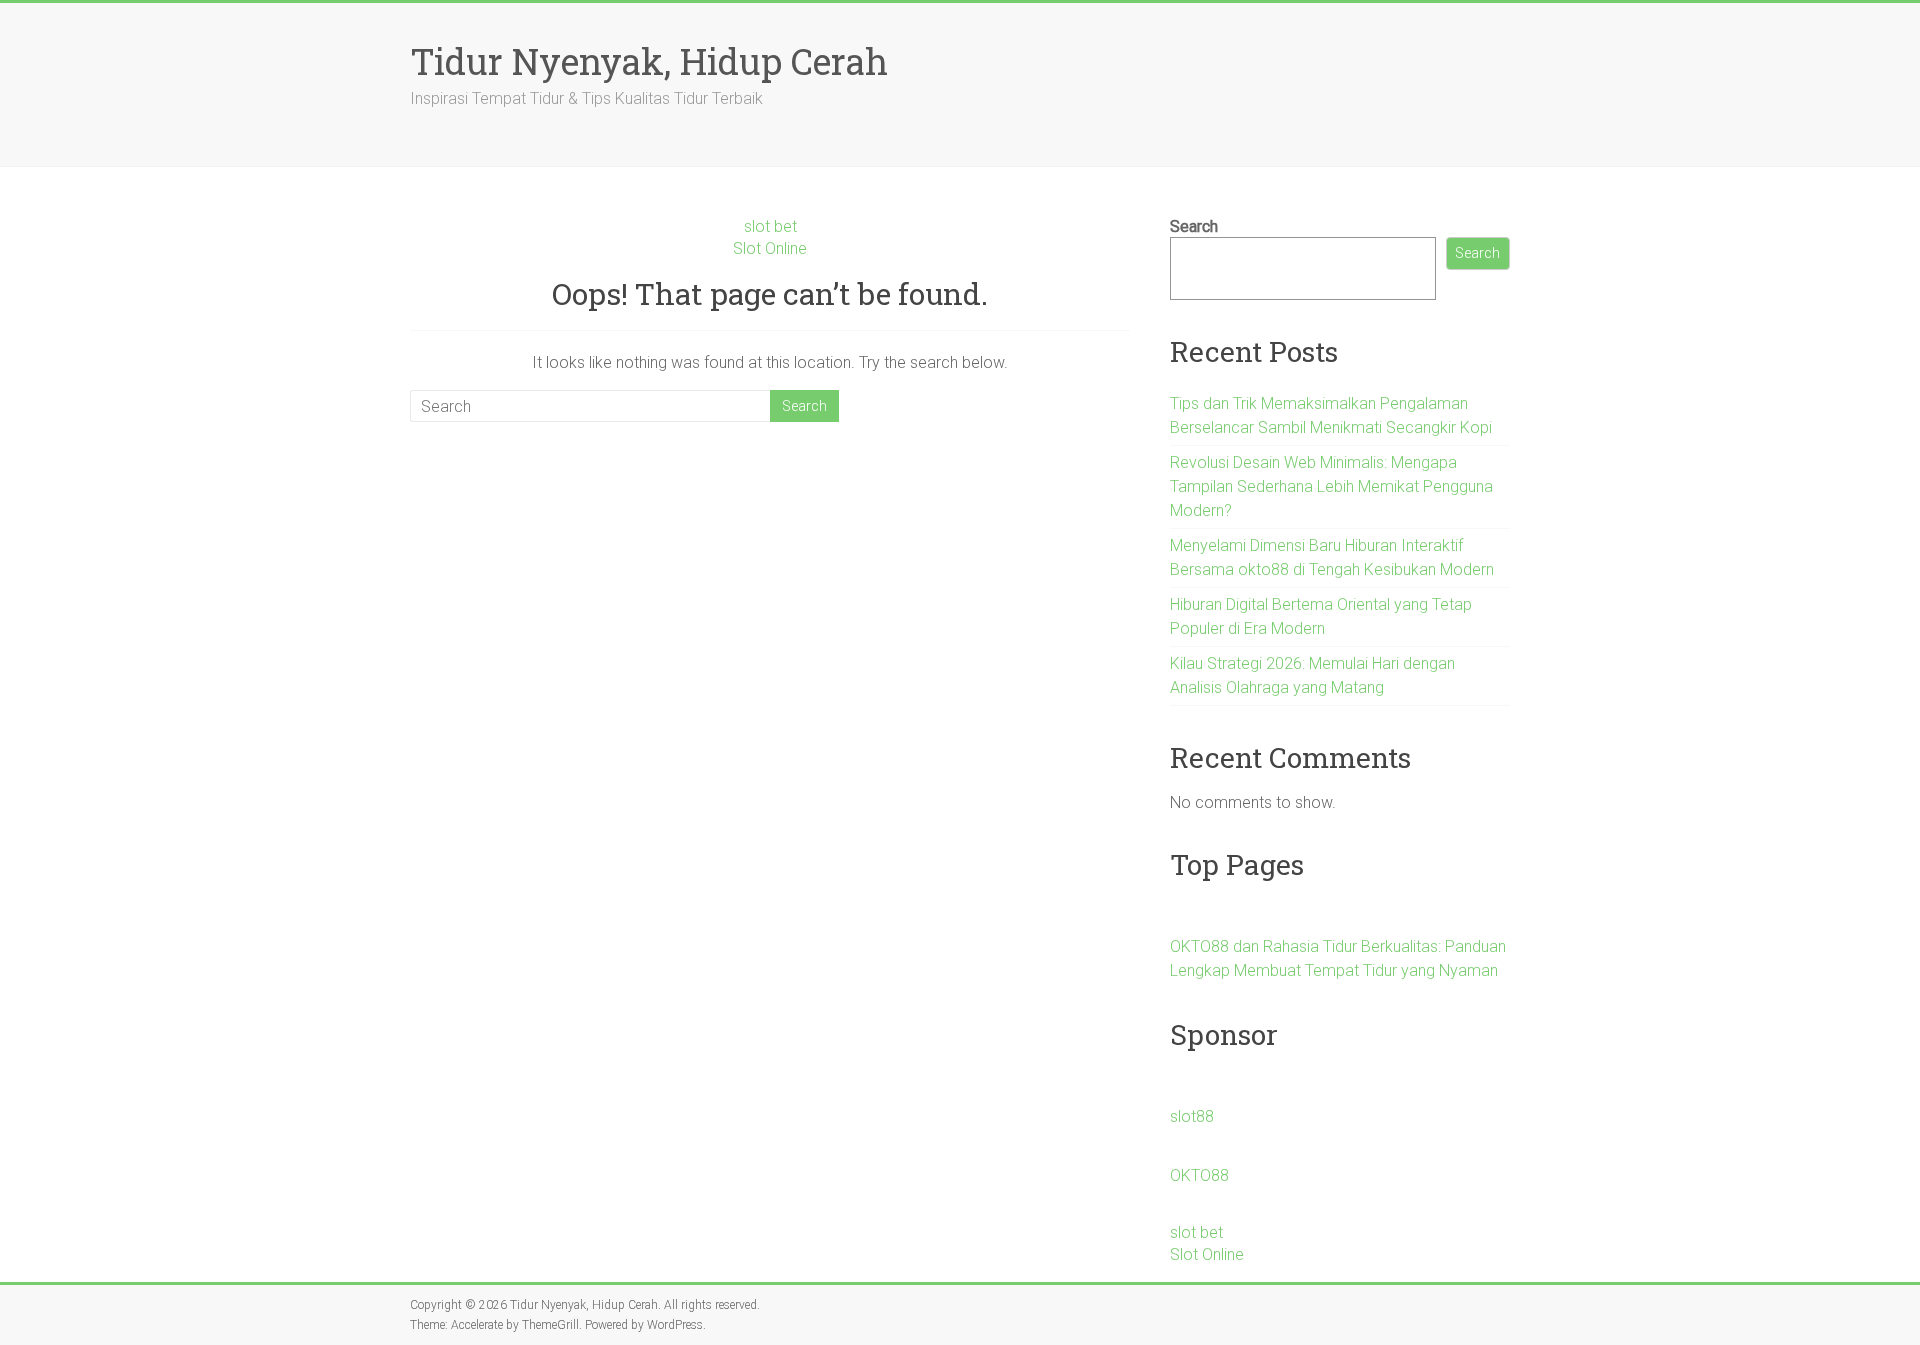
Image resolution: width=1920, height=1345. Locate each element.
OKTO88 (1199, 1175)
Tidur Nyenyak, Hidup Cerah (649, 61)
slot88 (1192, 1116)
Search (1194, 226)
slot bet (770, 226)
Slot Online (770, 248)
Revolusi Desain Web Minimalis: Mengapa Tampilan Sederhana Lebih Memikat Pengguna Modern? (1331, 486)
